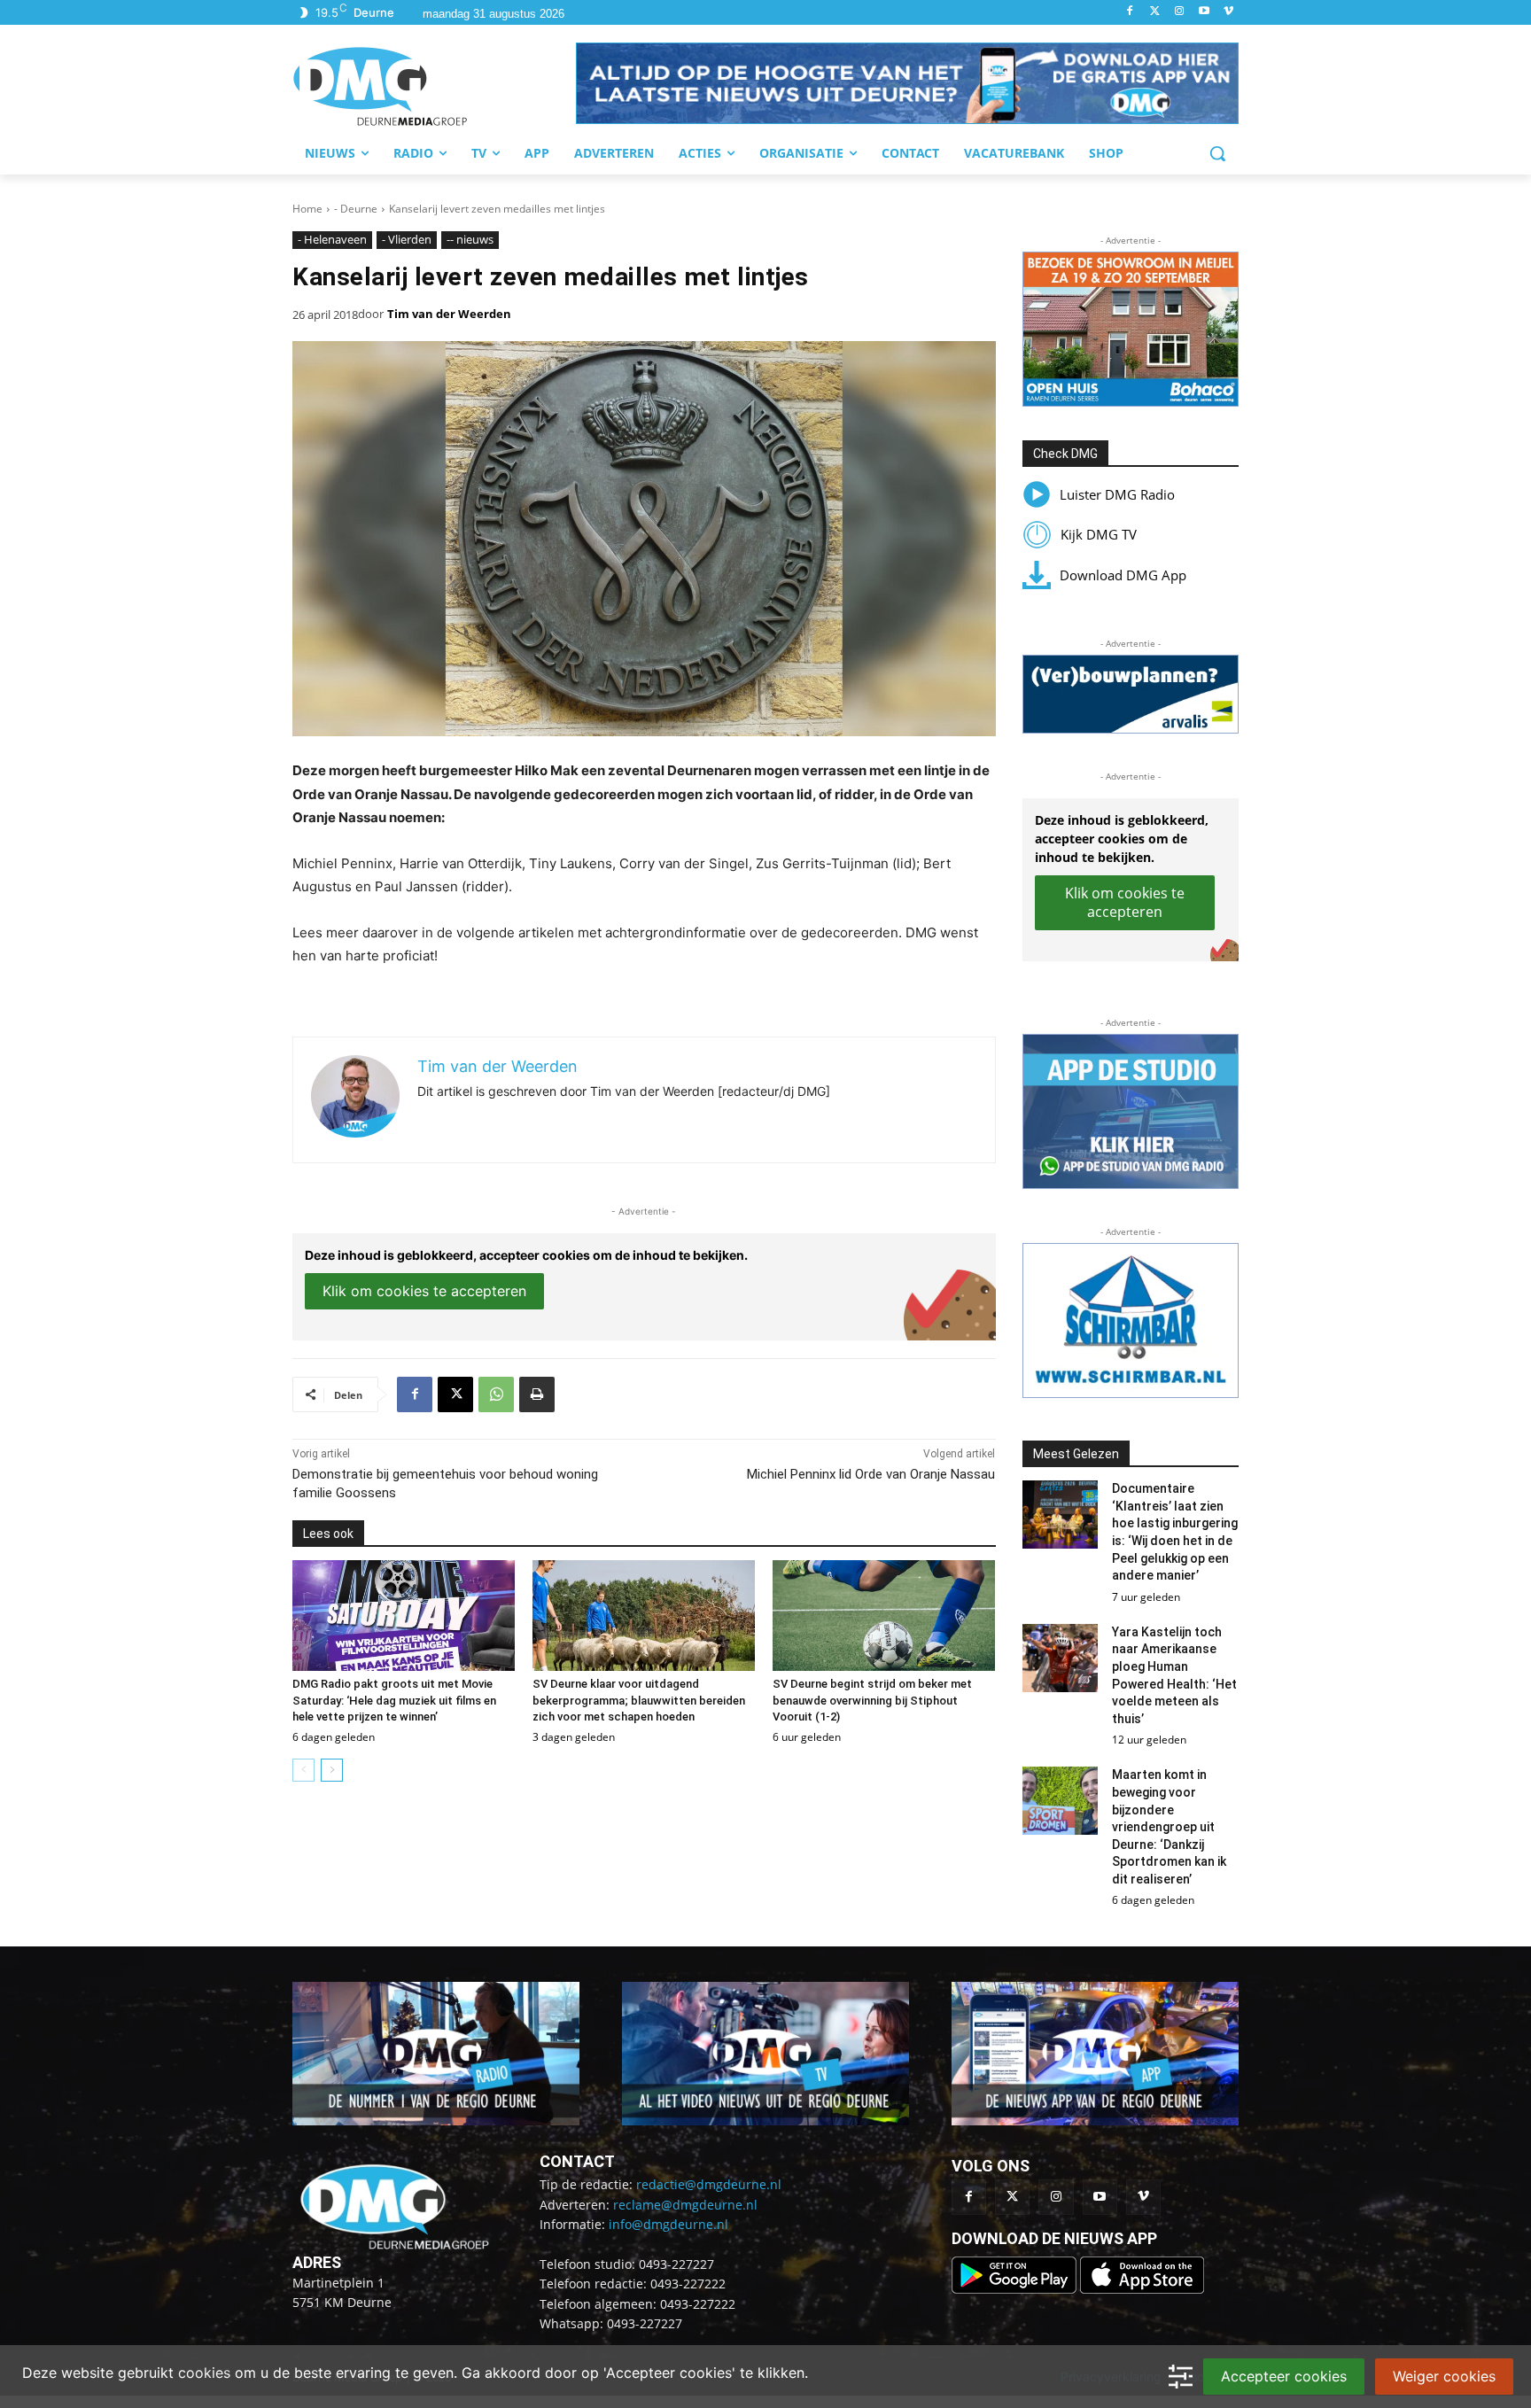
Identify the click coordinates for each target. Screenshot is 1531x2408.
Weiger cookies (1444, 2376)
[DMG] (434, 86)
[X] (455, 1394)
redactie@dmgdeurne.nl (709, 2184)
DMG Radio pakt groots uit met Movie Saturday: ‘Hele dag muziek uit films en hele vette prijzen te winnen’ (394, 1700)
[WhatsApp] (496, 1394)
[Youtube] (1204, 12)
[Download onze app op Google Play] (1016, 2289)
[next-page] (332, 1770)
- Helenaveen (332, 239)
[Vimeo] (1228, 12)
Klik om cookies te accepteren (424, 1291)
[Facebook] (1130, 12)
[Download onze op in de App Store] (1142, 2289)
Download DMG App (1123, 575)
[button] (907, 83)
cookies (204, 2373)
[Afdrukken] (537, 1394)
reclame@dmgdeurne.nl (685, 2205)
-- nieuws (470, 239)
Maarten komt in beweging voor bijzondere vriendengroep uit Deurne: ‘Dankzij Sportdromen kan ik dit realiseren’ (1169, 1827)
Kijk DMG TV (1099, 534)
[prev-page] (303, 1770)
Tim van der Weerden (449, 314)
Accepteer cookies (1284, 2376)
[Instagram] (1180, 12)
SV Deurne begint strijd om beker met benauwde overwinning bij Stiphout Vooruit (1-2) (872, 1700)
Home (307, 209)
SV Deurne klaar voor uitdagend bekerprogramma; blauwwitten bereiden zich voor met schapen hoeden (639, 1700)
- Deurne (356, 209)
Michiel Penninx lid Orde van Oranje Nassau (871, 1474)
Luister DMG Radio (1117, 494)
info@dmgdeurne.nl (668, 2224)
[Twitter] (1155, 12)
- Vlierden (407, 239)
